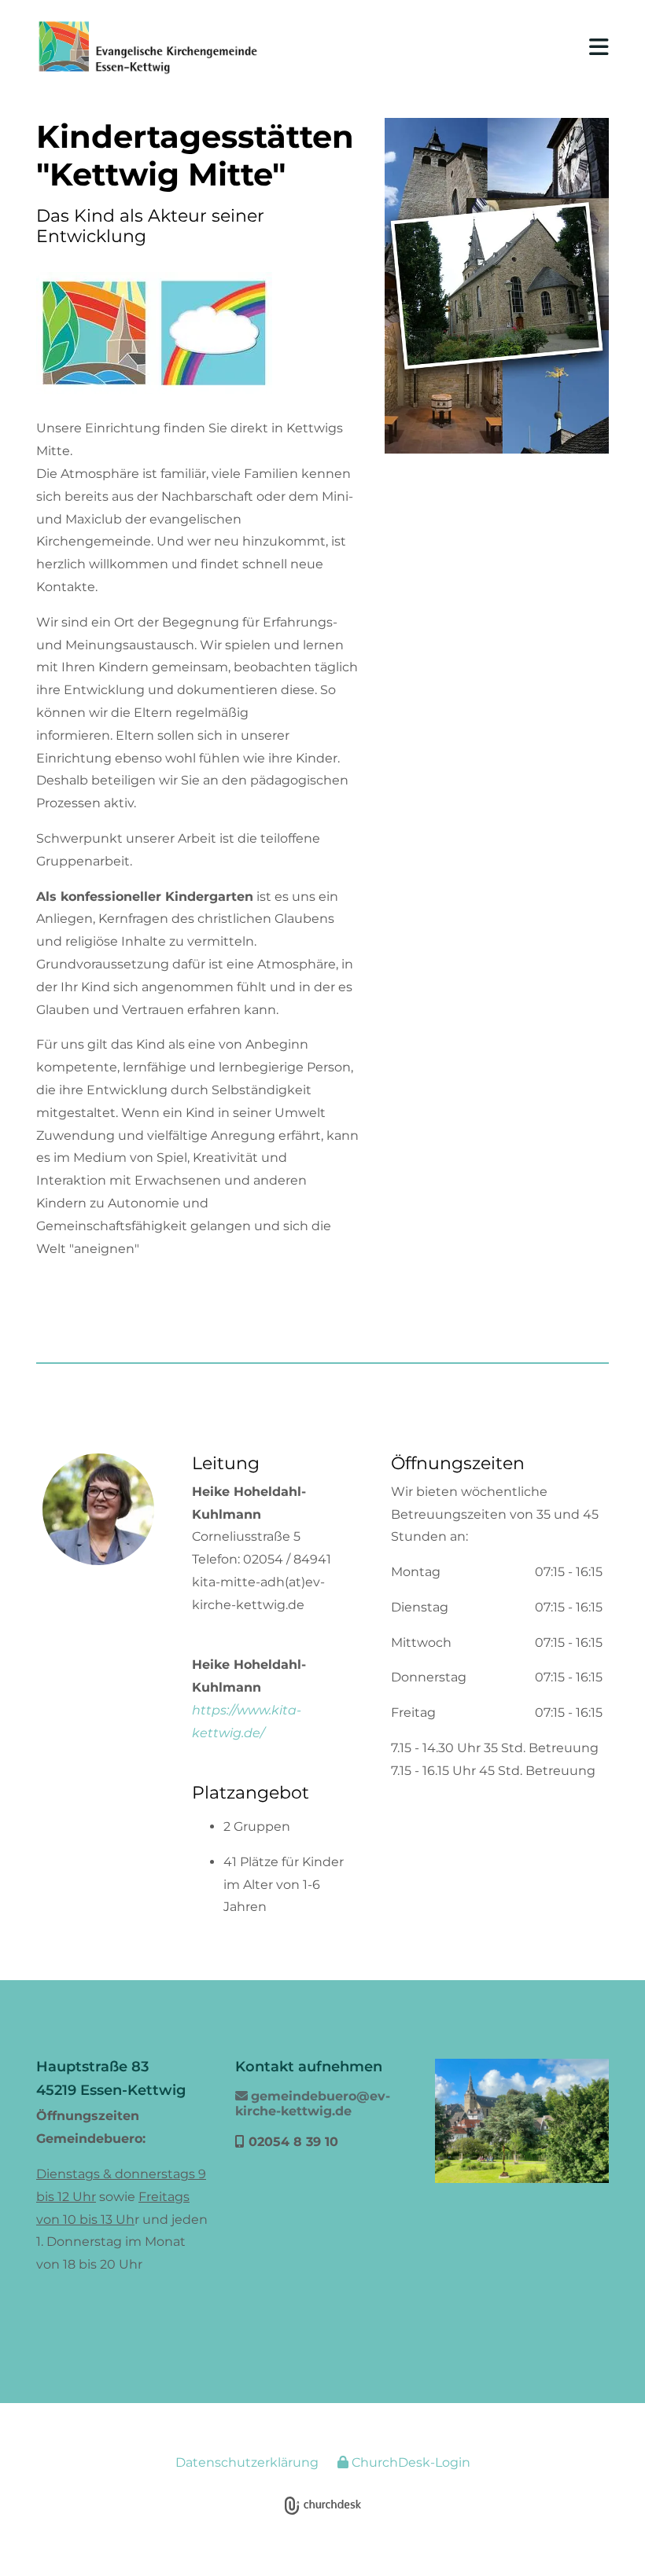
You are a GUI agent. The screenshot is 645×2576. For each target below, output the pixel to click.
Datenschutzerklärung (247, 2462)
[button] (447, 47)
